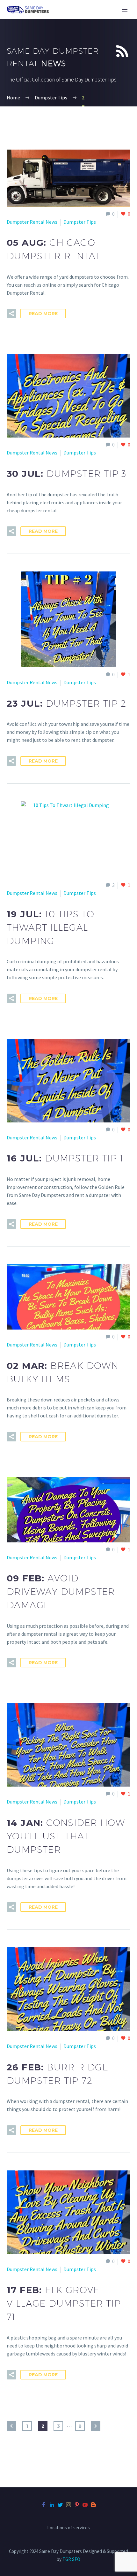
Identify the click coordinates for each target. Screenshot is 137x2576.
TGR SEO (71, 2559)
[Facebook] (44, 2505)
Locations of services (68, 2528)
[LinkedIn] (52, 2505)
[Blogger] (93, 2505)
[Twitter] (60, 2505)
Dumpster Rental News (32, 222)
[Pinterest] (77, 2505)
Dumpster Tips (80, 222)
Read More (43, 314)
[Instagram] (68, 2505)
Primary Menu (125, 10)
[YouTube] (85, 2505)
